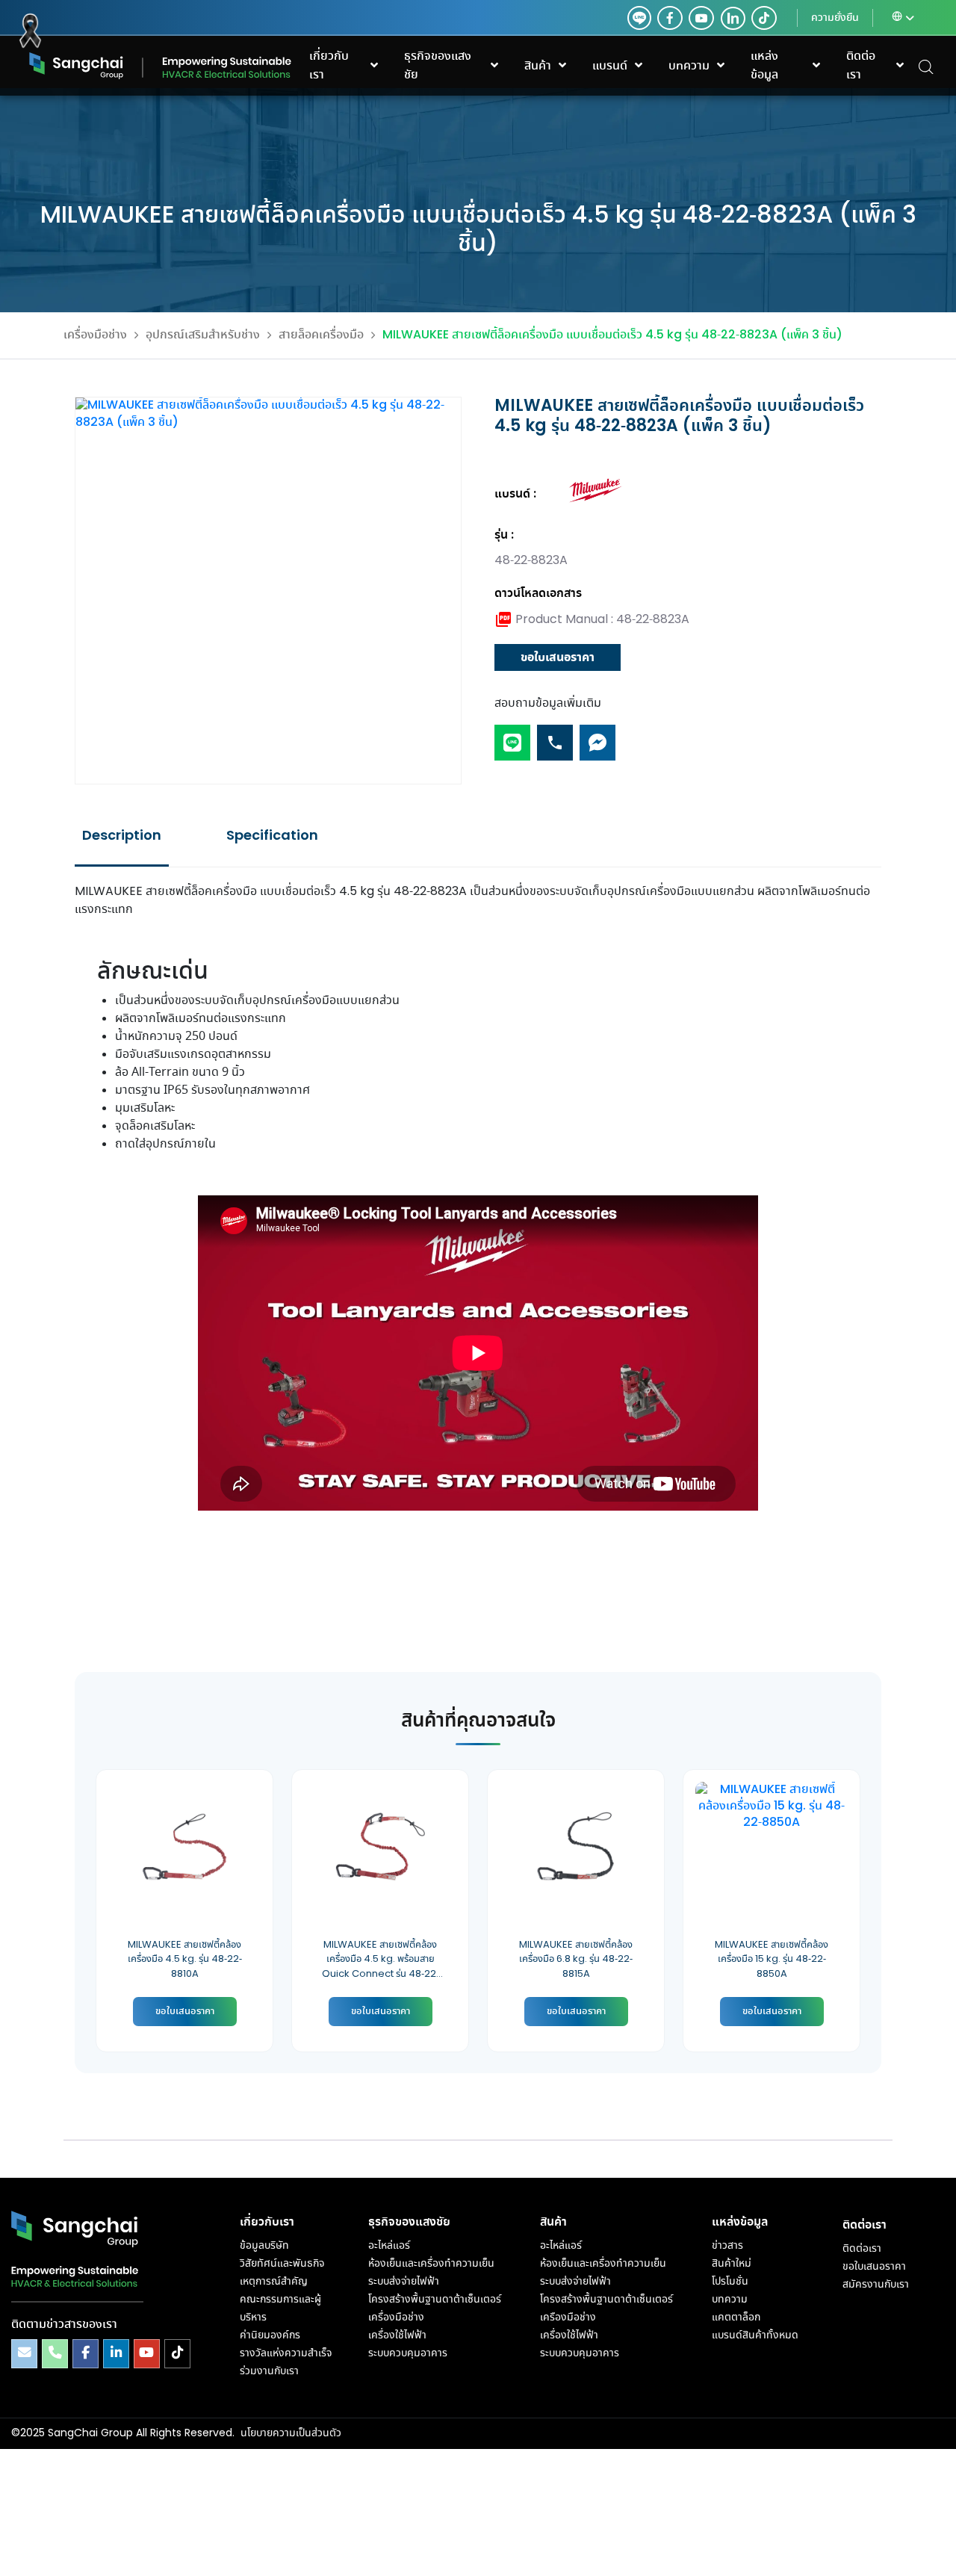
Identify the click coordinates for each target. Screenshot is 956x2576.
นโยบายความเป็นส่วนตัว (291, 2433)
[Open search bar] (926, 66)
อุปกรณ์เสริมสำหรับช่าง (203, 335)
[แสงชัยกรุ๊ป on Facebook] (86, 2354)
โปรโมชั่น (730, 2282)
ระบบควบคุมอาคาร (408, 2353)
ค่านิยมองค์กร (270, 2335)
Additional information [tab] (272, 836)
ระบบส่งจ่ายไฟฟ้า (404, 2282)
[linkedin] (730, 18)
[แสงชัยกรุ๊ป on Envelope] (24, 2354)
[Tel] (555, 736)
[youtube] (701, 18)
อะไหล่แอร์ (389, 2246)
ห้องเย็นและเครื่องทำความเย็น (431, 2264)
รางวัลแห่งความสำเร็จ (286, 2353)
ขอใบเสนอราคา (558, 657)
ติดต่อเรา (862, 2249)
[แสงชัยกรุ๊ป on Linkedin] (116, 2354)
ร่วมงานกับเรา (269, 2371)
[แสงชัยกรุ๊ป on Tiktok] (177, 2354)
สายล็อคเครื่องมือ (321, 335)
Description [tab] (122, 836)
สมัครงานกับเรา (876, 2285)
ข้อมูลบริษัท (264, 2246)
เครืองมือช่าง (568, 2318)
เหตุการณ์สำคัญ (274, 2282)
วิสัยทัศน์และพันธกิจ (282, 2264)
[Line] (512, 736)
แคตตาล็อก (736, 2318)
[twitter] (639, 18)
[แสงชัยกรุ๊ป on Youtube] (147, 2354)
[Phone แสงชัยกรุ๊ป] (55, 2354)
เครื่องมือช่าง (95, 335)
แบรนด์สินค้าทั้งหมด (755, 2335)
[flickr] (764, 18)
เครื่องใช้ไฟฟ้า (397, 2335)
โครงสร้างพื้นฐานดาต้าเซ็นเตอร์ (435, 2300)
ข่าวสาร (727, 2246)
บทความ (730, 2300)
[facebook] (670, 18)
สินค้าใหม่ (732, 2264)
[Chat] (597, 736)
